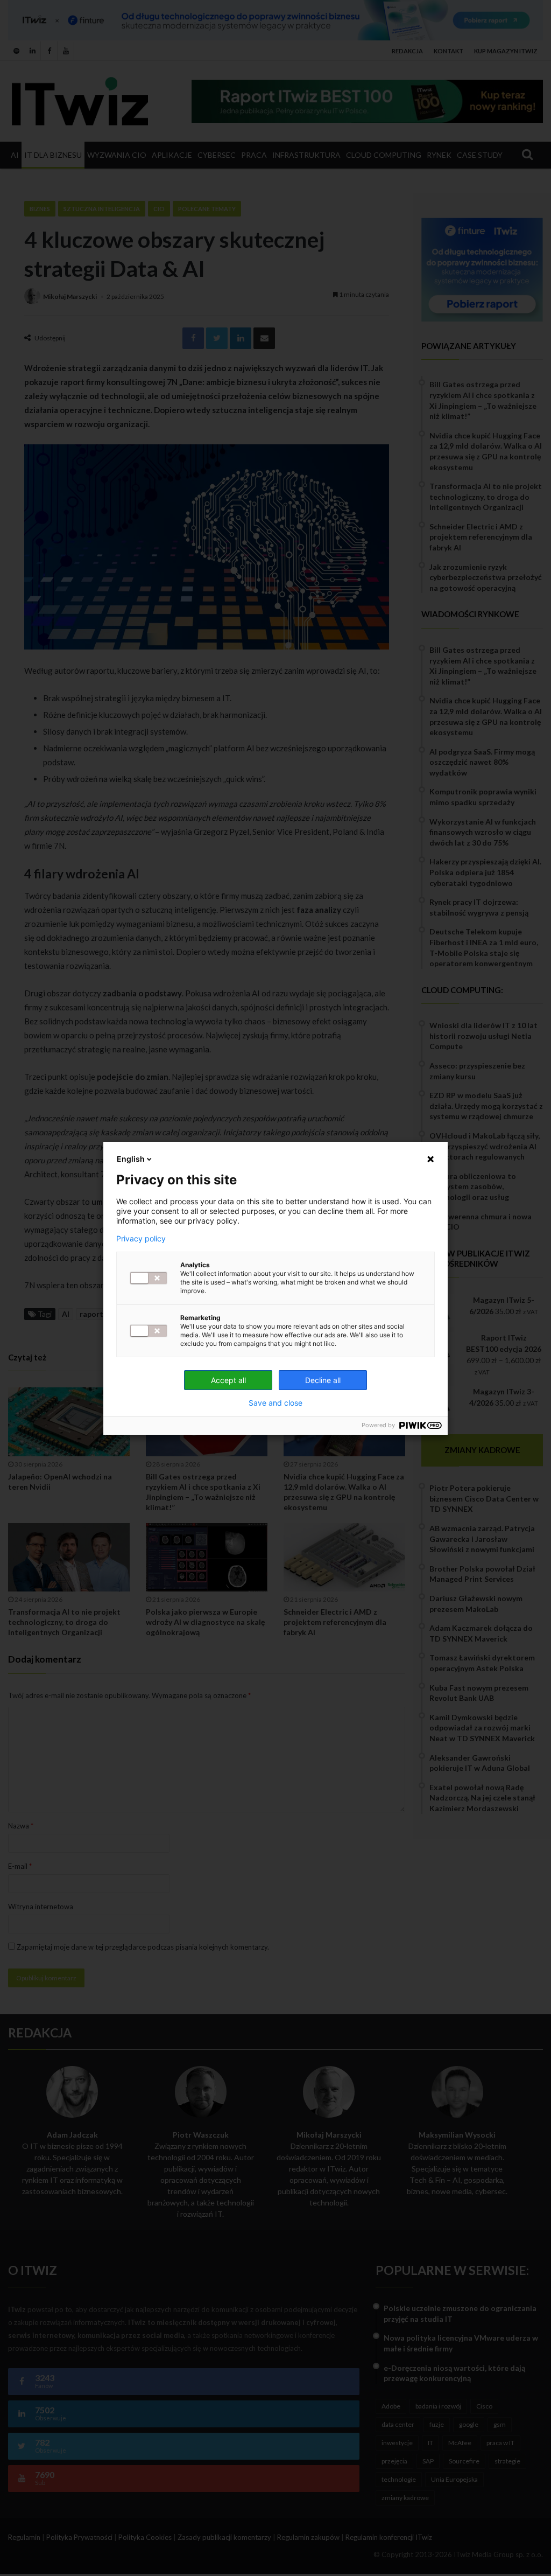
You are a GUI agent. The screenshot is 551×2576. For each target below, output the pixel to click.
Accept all (228, 1380)
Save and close (275, 1403)
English (131, 1159)
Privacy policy (141, 1239)
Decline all (323, 1380)
